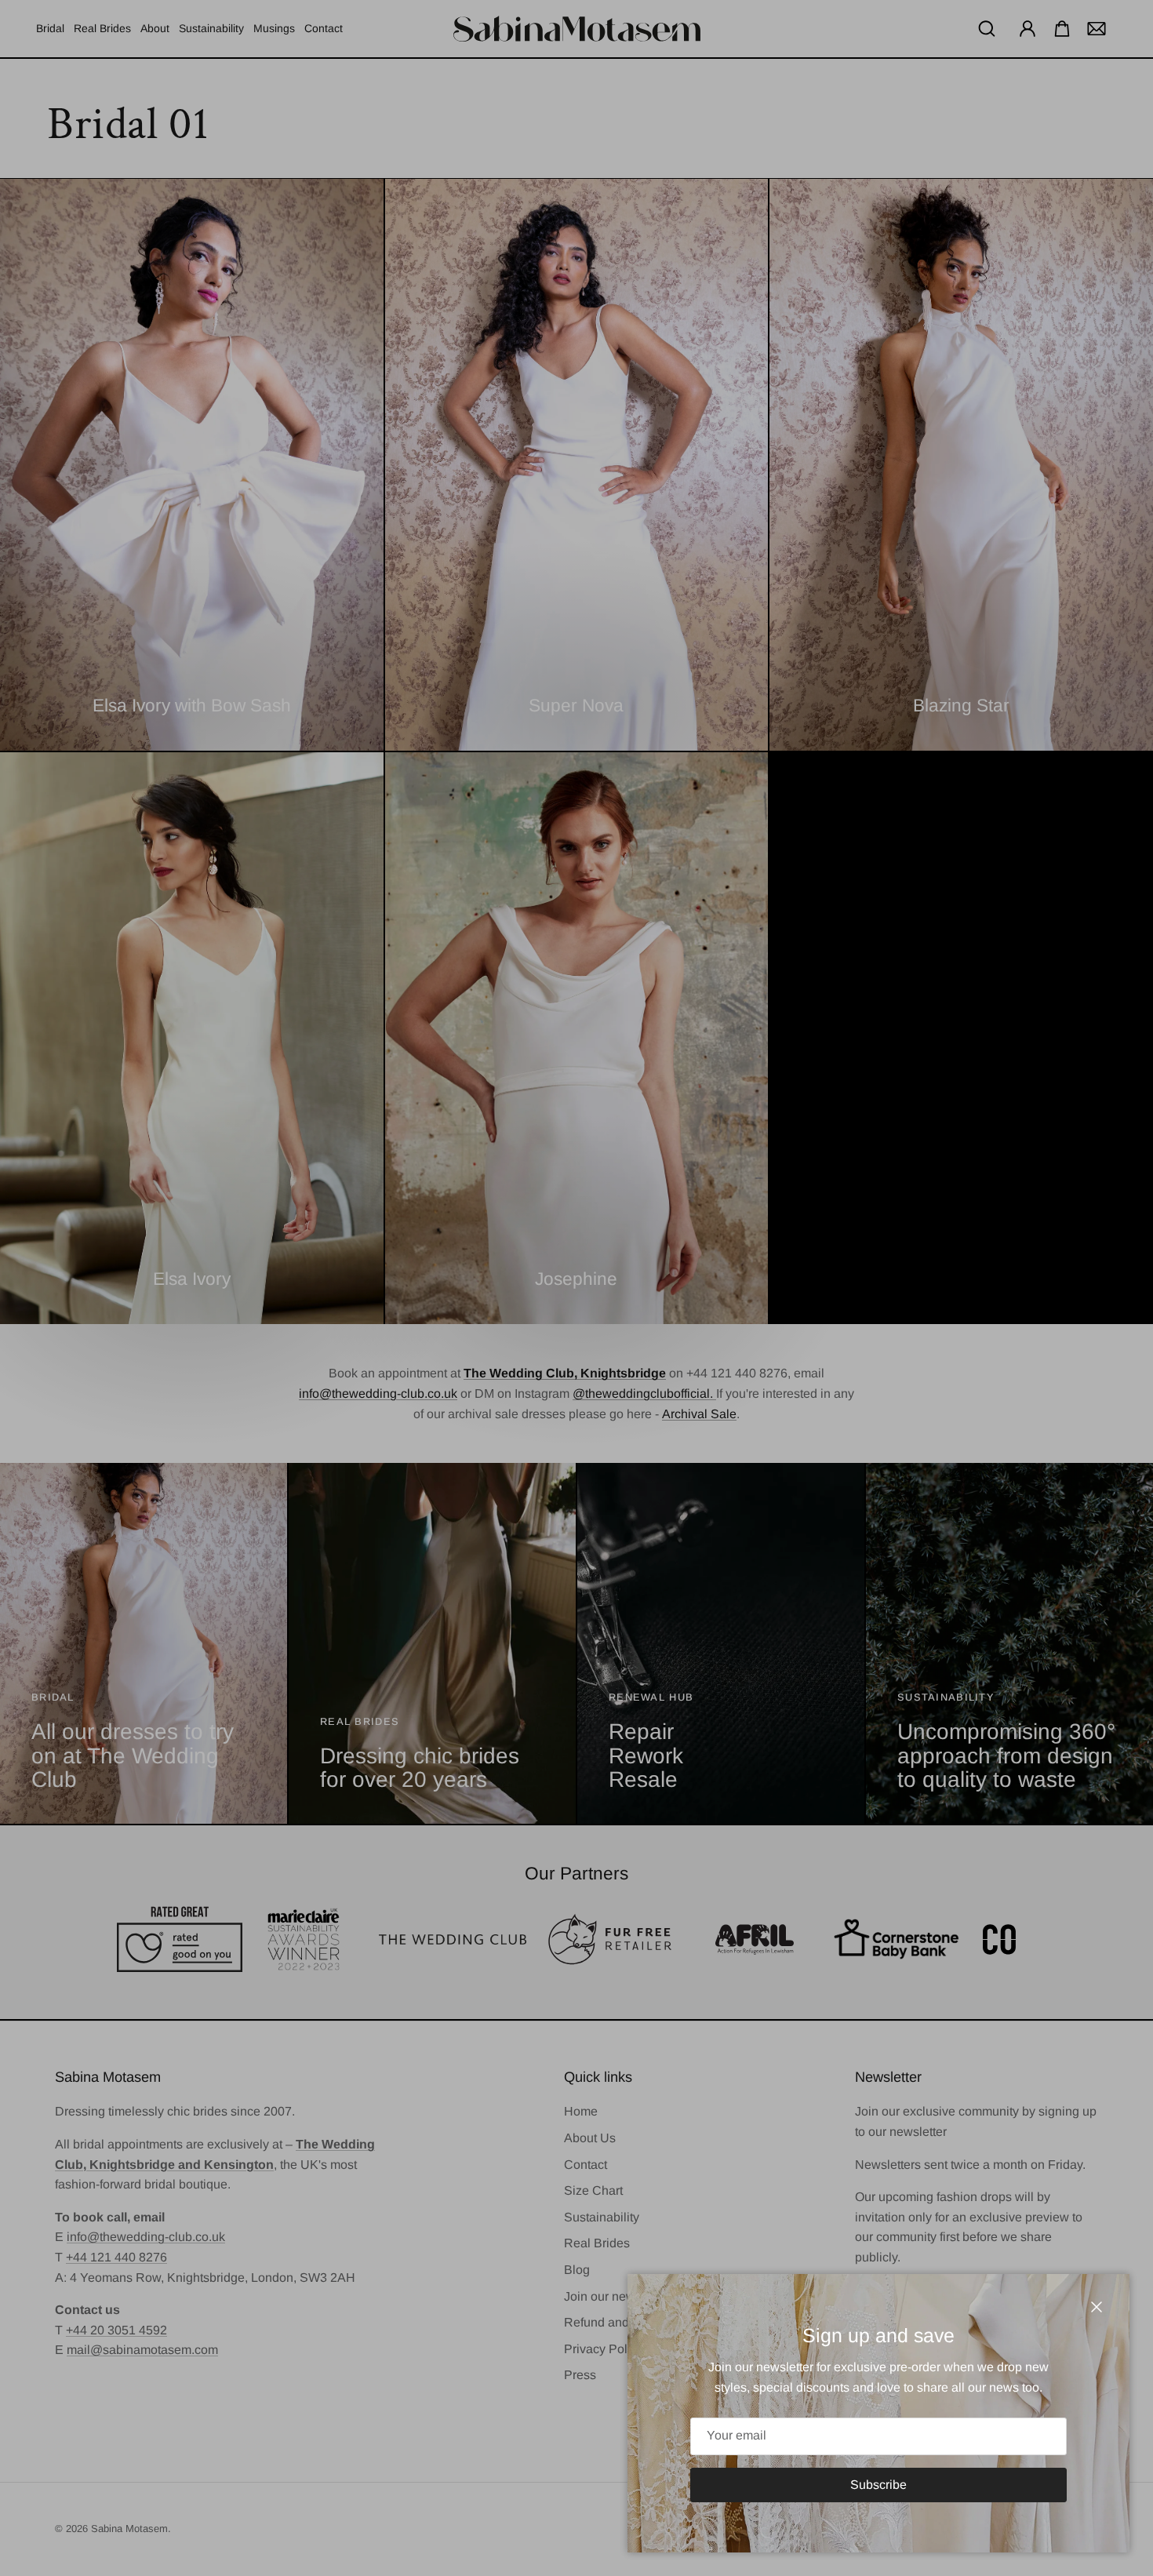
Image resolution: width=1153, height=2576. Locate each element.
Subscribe (878, 2485)
